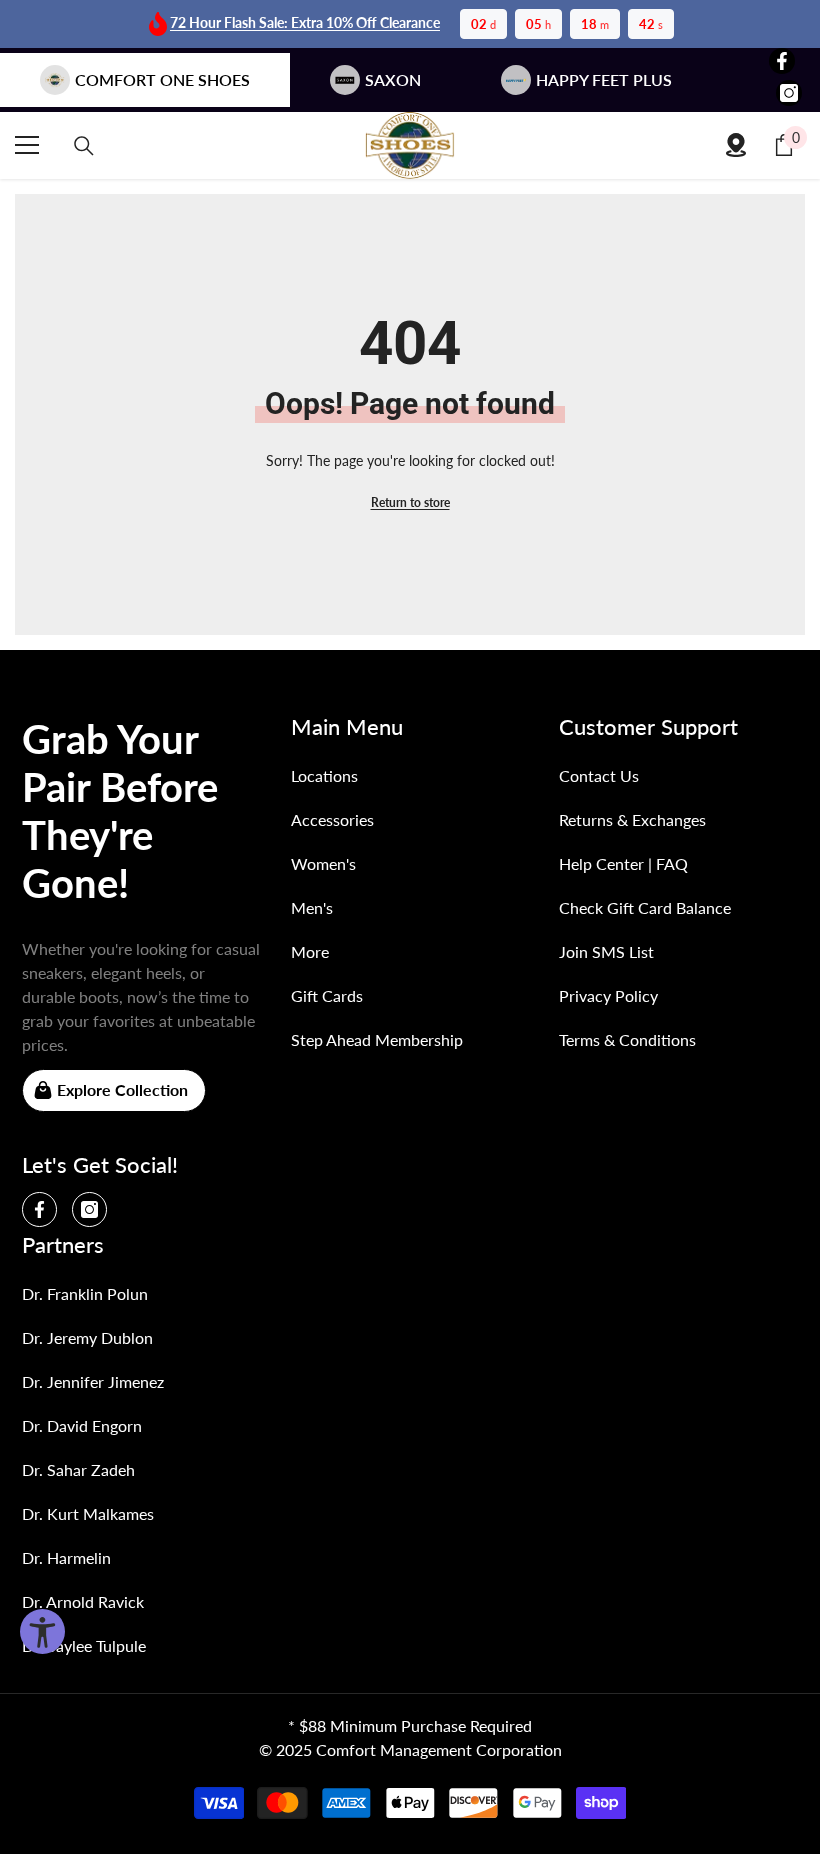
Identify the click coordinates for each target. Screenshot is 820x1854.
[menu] (27, 145)
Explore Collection (122, 1089)
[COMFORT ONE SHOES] (410, 145)
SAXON (393, 79)
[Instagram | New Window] (789, 93)
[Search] (84, 146)
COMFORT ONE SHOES (162, 79)
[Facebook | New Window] (782, 61)
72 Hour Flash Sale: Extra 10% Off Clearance (305, 22)
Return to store (410, 502)
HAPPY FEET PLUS (604, 79)
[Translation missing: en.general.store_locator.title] (736, 145)
